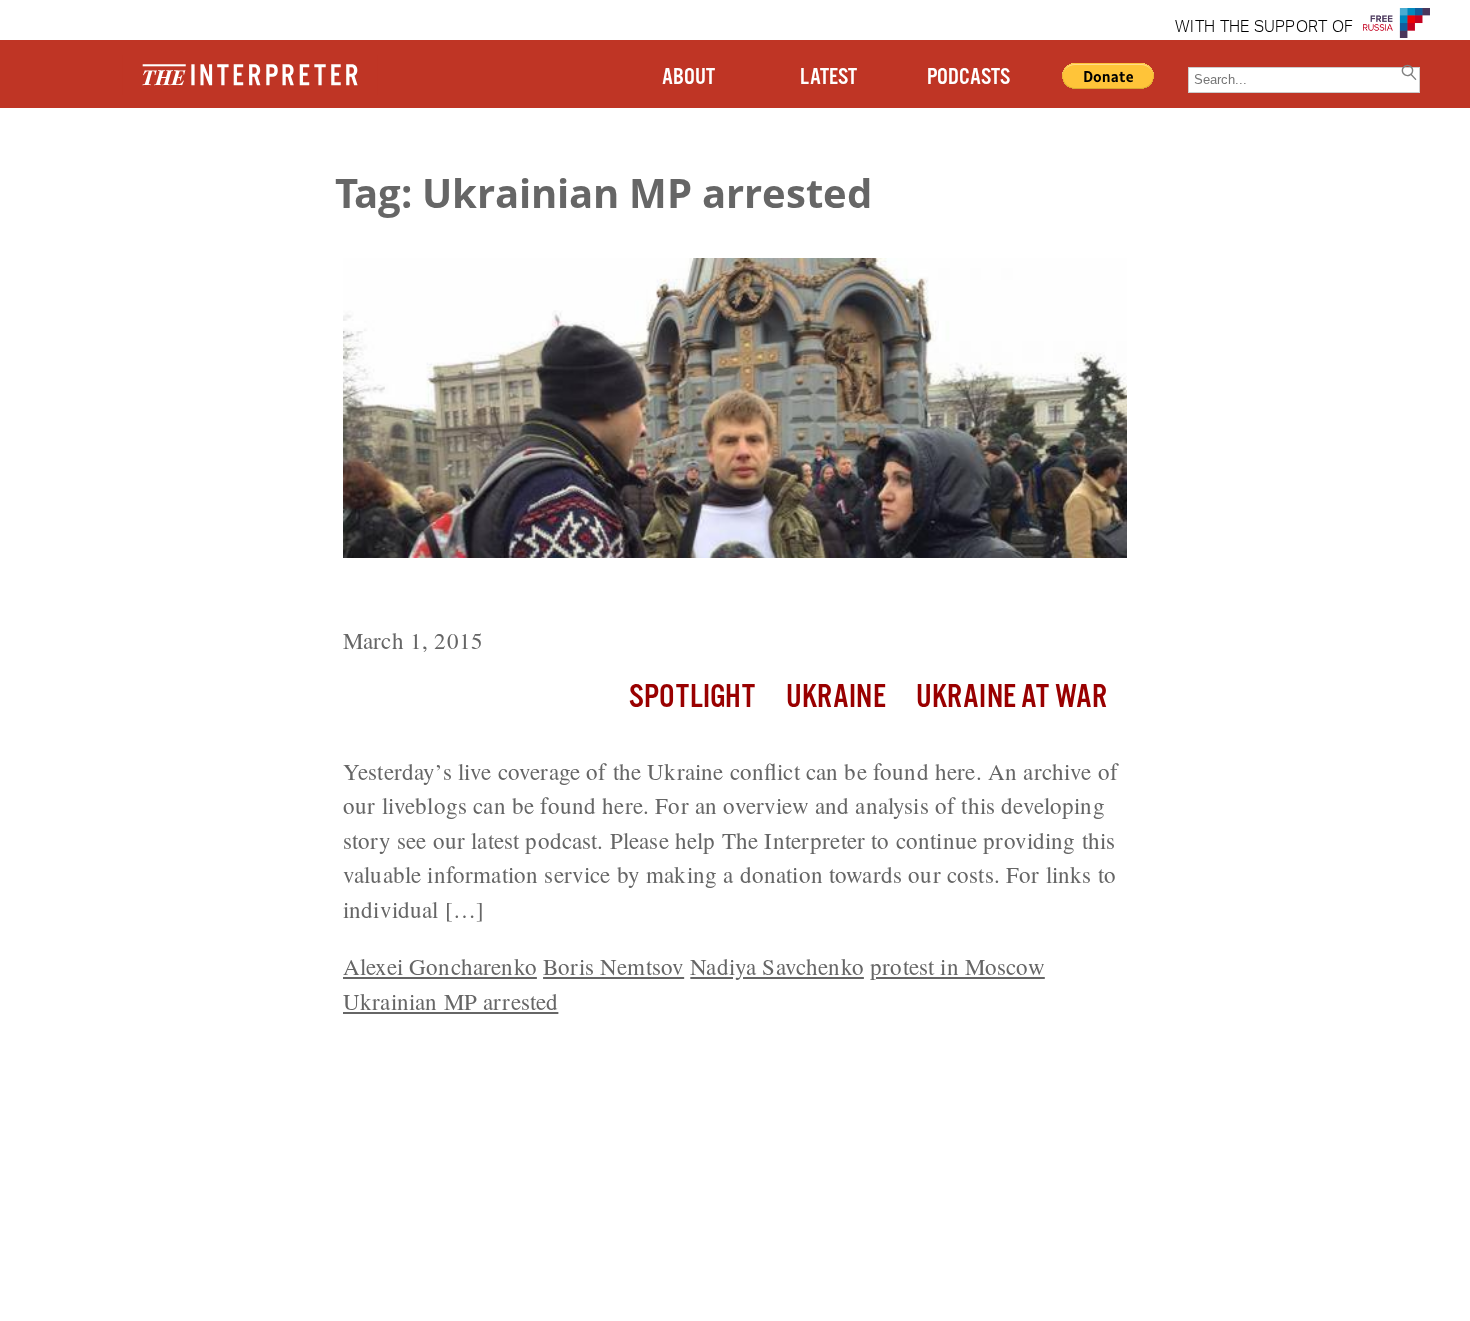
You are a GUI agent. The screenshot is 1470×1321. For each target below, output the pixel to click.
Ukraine (836, 697)
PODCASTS (968, 77)
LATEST (828, 77)
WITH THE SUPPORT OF (1264, 28)
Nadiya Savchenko (777, 966)
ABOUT (688, 77)
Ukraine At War (1011, 697)
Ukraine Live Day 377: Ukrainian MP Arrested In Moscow (673, 595)
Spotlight (692, 697)
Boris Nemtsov (613, 966)
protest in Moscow (957, 966)
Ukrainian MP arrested (450, 1001)
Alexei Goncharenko (440, 966)
